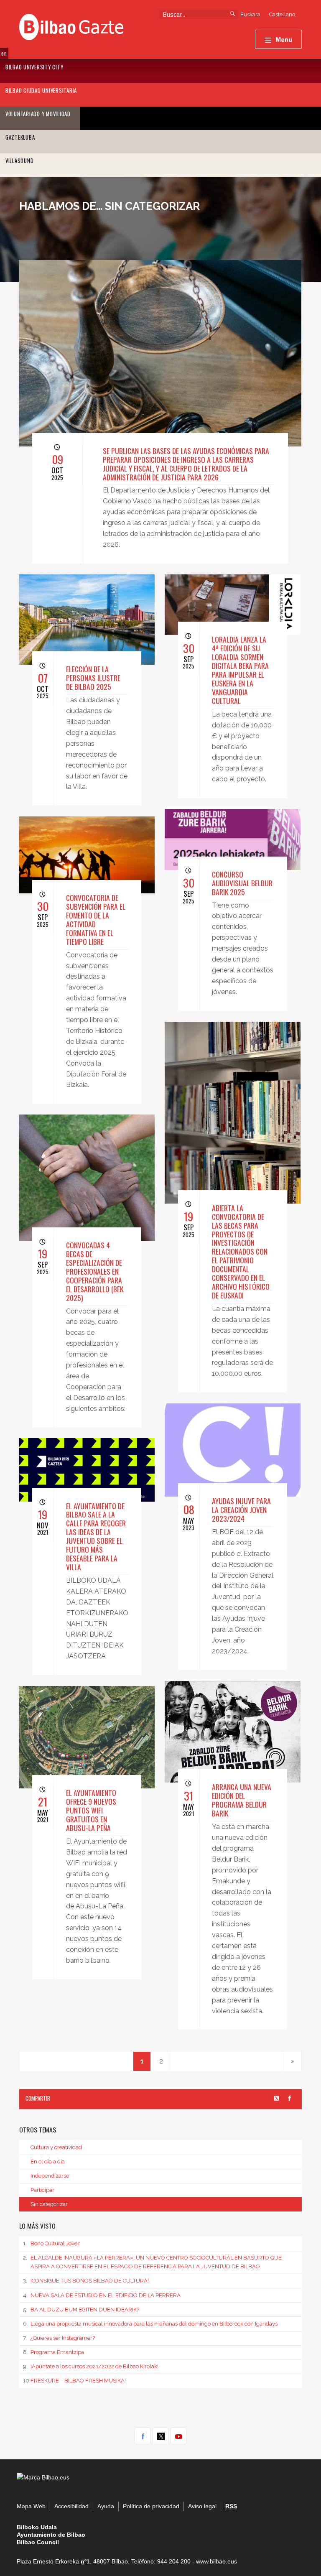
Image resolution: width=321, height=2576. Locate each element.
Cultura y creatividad (56, 2147)
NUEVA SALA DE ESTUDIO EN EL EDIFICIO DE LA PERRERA (102, 2295)
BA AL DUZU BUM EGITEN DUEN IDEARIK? (81, 2309)
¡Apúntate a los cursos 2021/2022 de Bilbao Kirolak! (91, 2366)
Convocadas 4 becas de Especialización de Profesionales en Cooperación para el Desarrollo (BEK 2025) (95, 1271)
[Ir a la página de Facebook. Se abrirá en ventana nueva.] (289, 2099)
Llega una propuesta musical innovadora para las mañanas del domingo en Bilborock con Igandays (150, 2324)
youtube (178, 2436)
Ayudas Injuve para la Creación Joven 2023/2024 (241, 1510)
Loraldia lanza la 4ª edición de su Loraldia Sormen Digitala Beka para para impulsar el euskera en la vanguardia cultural (240, 670)
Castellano (282, 14)
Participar (42, 2190)
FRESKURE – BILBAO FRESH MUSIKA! (74, 2381)
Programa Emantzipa (53, 2352)
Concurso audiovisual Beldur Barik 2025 (242, 883)
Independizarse (50, 2176)
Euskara (250, 14)
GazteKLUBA (20, 137)
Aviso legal (202, 2506)
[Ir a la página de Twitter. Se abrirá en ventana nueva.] (277, 2099)
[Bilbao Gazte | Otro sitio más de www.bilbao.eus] (71, 26)
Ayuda (106, 2506)
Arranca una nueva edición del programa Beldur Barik (242, 1800)
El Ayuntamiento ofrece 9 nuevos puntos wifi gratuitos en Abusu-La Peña (91, 1810)
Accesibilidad (71, 2506)
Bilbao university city (34, 67)
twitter (160, 2436)
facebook (143, 2436)
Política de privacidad (151, 2506)
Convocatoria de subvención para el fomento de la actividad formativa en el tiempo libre (96, 919)
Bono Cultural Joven (52, 2243)
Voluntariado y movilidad (38, 114)
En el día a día (48, 2162)
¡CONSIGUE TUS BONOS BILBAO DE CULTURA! (86, 2281)
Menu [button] (284, 39)
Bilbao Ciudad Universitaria (41, 91)
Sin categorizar (49, 2204)
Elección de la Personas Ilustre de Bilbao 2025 (93, 678)
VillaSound (20, 161)
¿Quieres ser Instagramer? (59, 2338)
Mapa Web (31, 2506)
